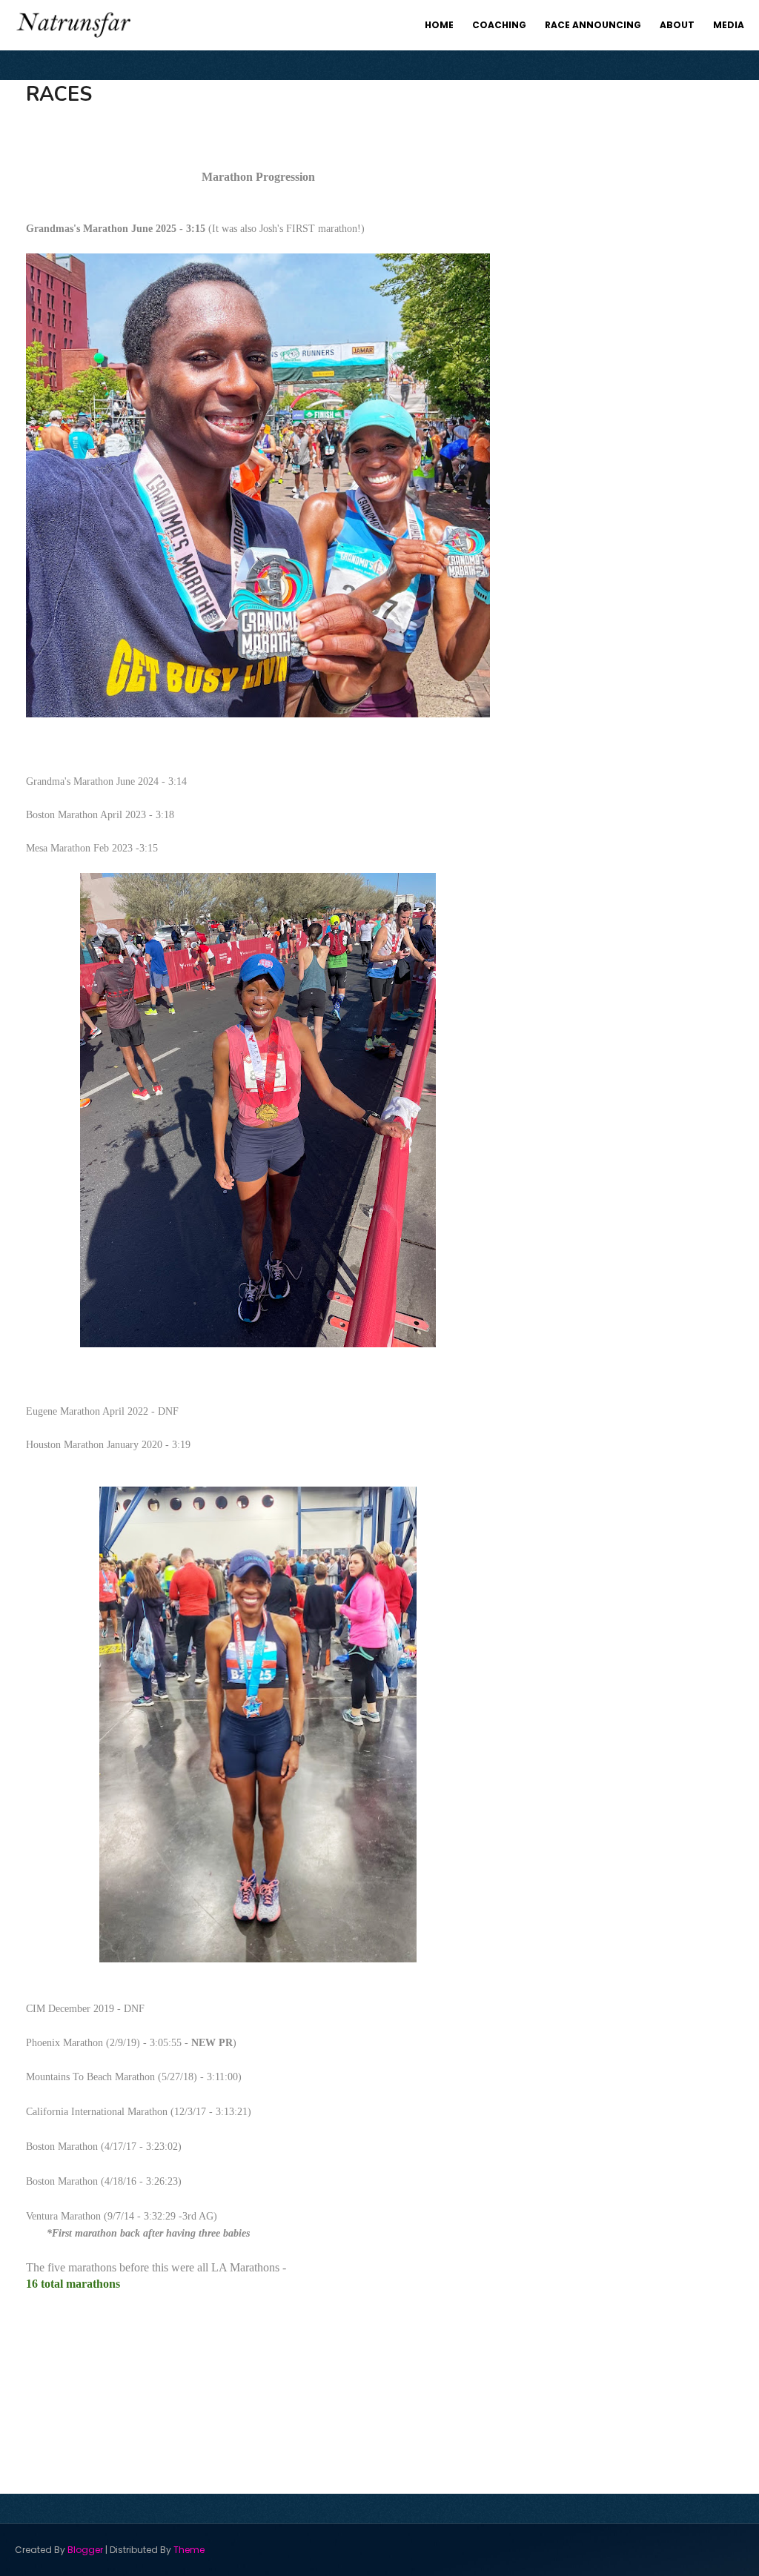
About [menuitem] (677, 25)
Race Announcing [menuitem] (593, 25)
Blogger (85, 2550)
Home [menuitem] (439, 25)
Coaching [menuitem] (499, 25)
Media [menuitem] (729, 25)
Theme (189, 2550)
